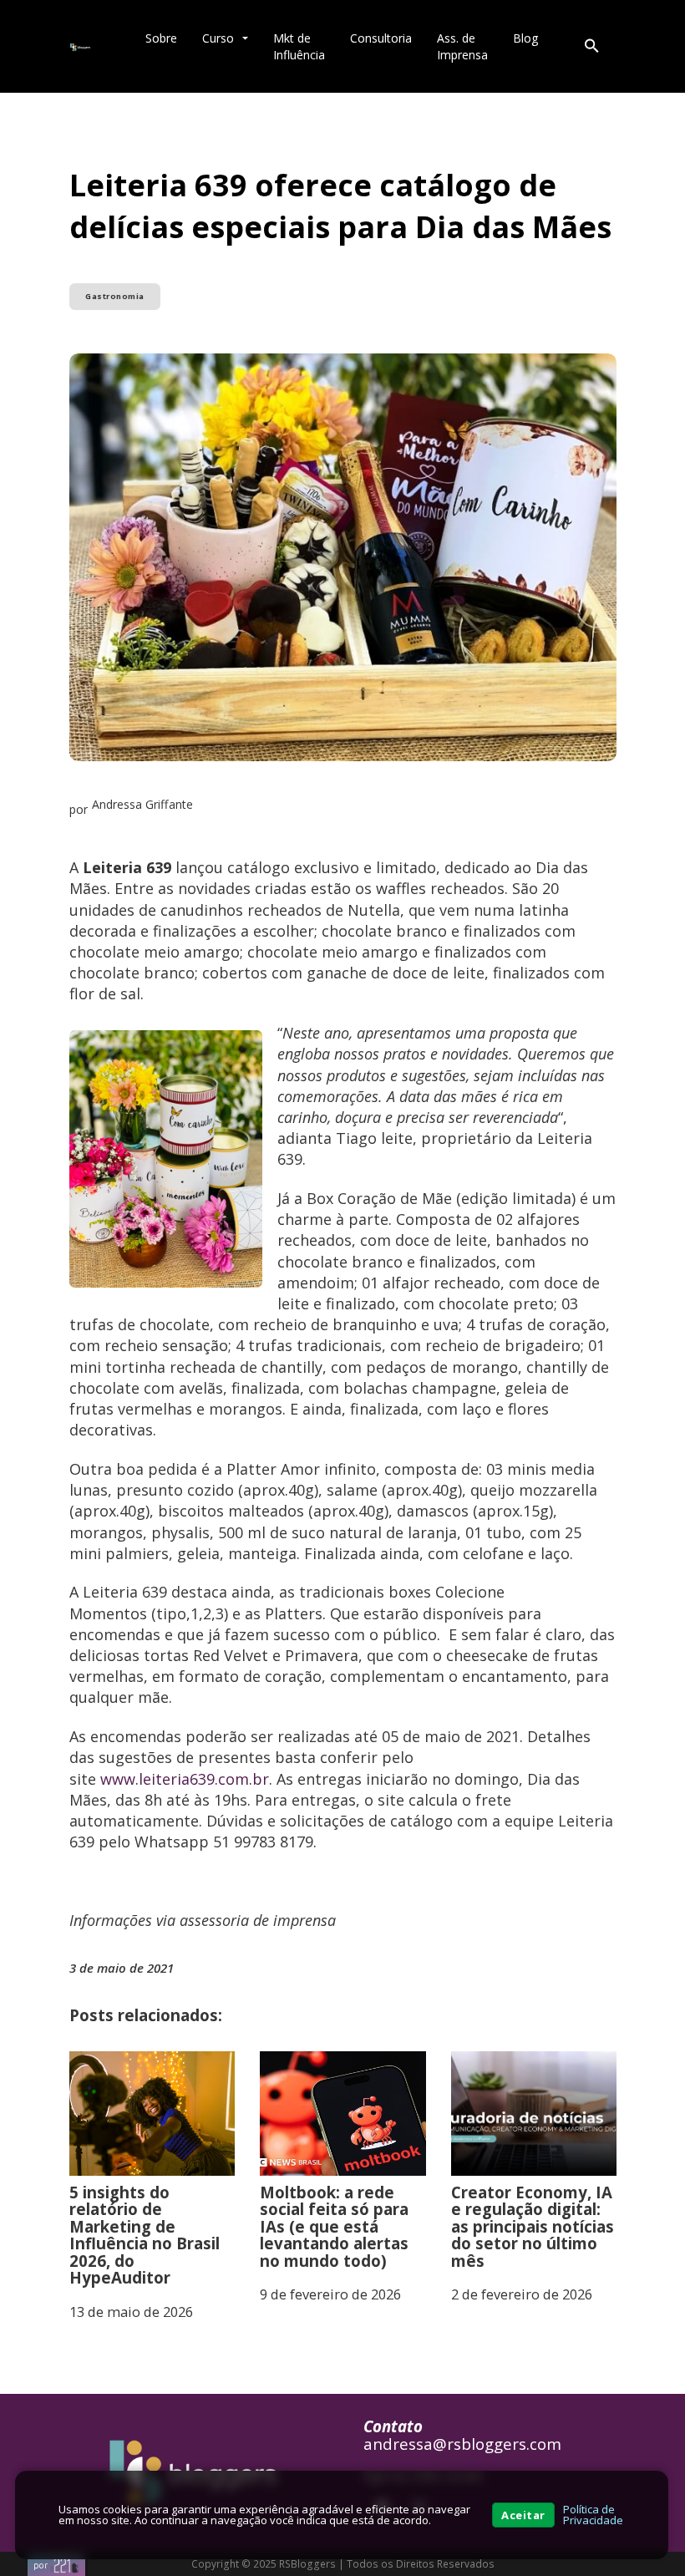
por (41, 2565)
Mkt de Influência (299, 46)
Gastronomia (115, 296)
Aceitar (523, 2515)
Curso (218, 38)
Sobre (161, 38)
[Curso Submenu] (245, 38)
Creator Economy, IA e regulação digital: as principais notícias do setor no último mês (533, 2226)
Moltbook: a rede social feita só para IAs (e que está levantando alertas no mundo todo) (334, 2226)
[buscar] (591, 47)
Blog (526, 38)
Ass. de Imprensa (462, 46)
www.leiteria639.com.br (185, 1779)
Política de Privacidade (593, 2515)
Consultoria (381, 38)
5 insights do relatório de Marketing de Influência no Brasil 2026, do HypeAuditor (145, 2235)
